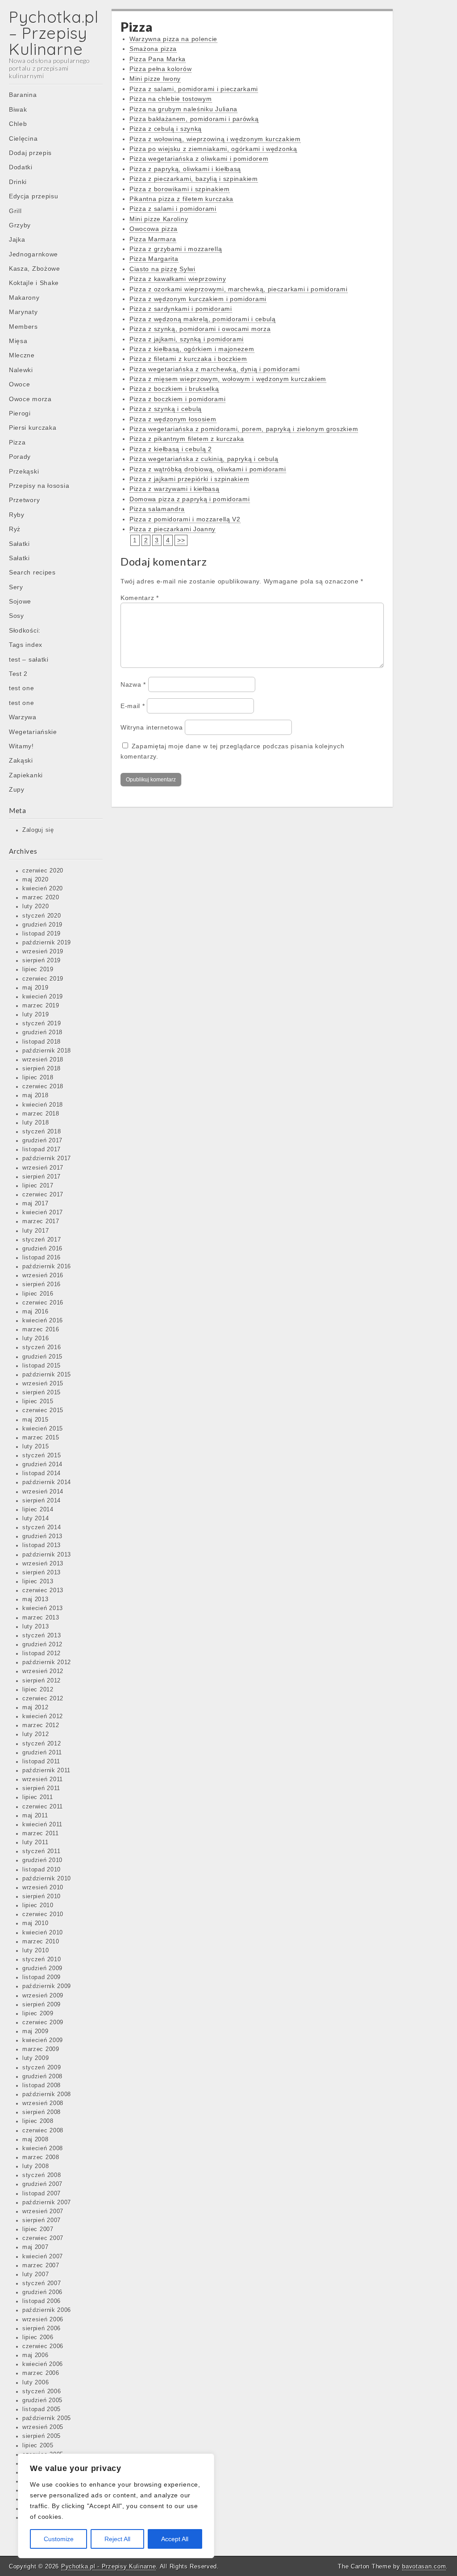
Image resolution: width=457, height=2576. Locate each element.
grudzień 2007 (42, 2184)
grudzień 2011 (42, 1753)
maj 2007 (35, 2247)
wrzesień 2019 (43, 952)
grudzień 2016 (42, 1249)
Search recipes (32, 572)
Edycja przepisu (34, 196)
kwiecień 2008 (43, 2148)
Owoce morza (30, 399)
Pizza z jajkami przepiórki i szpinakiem (189, 479)
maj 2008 (35, 2140)
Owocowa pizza (154, 229)
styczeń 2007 (42, 2283)
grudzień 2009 (42, 1968)
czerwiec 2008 (43, 2131)
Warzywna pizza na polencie (173, 39)
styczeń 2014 (42, 1527)
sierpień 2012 (42, 1681)
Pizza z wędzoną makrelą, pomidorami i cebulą (203, 319)
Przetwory (24, 500)
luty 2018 (35, 1123)
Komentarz (140, 598)
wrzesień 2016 (43, 1275)
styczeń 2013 (42, 1636)
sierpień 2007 (42, 2220)
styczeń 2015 (42, 1456)
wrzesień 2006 (43, 2320)
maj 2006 (35, 2355)
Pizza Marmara (153, 239)
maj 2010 (35, 1923)
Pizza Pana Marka (158, 59)
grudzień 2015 (42, 1357)
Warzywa (23, 717)
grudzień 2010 (42, 1860)
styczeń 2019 (42, 1024)
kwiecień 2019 (43, 997)
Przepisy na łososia (39, 486)
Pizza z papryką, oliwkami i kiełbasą (185, 169)
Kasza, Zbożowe (35, 269)
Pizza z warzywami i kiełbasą (174, 489)
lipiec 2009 (38, 2014)
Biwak (18, 109)
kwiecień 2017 (43, 1212)
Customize (59, 2539)
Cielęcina (23, 138)
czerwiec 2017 (43, 1195)
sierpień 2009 (42, 2005)
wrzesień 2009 (43, 1996)
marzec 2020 (41, 898)
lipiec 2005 (38, 2446)
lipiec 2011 (38, 1797)
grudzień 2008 (42, 2077)
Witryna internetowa (152, 727)
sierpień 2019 (42, 961)
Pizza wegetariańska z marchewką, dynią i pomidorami (215, 369)
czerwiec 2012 (43, 1699)
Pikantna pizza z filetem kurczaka (181, 199)
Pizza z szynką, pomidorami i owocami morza (200, 329)
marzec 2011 (41, 1833)
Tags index (26, 645)
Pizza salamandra (157, 509)
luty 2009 (35, 2058)
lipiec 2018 (38, 1078)
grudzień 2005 (42, 2400)
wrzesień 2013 (43, 1564)
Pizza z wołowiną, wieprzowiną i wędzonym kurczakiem (215, 139)
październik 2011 (46, 1770)
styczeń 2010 (42, 1959)
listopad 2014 (42, 1473)
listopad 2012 (42, 1653)
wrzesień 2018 (43, 1060)
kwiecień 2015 (43, 1429)
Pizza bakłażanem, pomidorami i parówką (194, 119)
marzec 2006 (41, 2373)
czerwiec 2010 (43, 1914)
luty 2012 (35, 1734)
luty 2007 (35, 2274)
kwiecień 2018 (43, 1105)
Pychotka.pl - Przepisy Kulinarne (108, 2566)
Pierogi (20, 413)
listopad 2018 (42, 1042)
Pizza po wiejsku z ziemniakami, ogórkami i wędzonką (213, 149)
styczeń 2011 (41, 1851)
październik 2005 (47, 2418)
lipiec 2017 (38, 1186)
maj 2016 (35, 1312)
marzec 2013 (41, 1618)
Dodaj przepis (30, 153)
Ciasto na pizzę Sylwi (162, 269)
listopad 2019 (42, 934)
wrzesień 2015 (43, 1384)
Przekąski (24, 471)
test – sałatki (29, 659)
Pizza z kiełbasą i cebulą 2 (171, 449)
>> (181, 540)
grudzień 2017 (42, 1141)
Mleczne (22, 355)
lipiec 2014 (38, 1510)
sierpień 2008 (42, 2112)
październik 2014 (47, 1482)
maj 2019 (35, 988)
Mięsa (18, 341)
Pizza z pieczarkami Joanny (172, 529)
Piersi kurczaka (33, 428)
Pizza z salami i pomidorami (173, 209)
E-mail (133, 706)
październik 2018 (47, 1051)
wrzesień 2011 (43, 1779)
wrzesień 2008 (43, 2103)
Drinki (18, 182)
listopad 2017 (42, 1150)
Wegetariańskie (33, 732)
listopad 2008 (42, 2085)
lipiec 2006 (38, 2337)
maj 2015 (35, 1420)
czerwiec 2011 (43, 1807)
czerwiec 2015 (43, 1410)
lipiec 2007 (38, 2229)
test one (22, 688)
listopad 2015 (42, 1366)
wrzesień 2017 (43, 1168)
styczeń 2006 (42, 2391)
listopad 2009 (42, 1977)
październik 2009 (47, 1986)
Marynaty (23, 312)
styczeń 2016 (42, 1347)
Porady (20, 457)
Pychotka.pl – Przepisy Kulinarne (54, 33)
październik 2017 (47, 1158)
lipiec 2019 (38, 969)
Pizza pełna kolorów (160, 69)
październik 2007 (47, 2203)
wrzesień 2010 (43, 1888)
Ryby (17, 515)
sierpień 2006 (42, 2328)
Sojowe (20, 601)
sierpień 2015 (42, 1393)
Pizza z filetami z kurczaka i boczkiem (188, 359)
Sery (16, 587)
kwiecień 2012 (43, 1716)
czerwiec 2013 (43, 1590)
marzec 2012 (41, 1725)
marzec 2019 (41, 1006)
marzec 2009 (41, 2049)
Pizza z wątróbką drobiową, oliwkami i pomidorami (208, 469)
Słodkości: (25, 630)
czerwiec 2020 (43, 871)
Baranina (23, 95)
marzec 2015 (41, 1438)
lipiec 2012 (38, 1690)
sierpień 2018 (42, 1069)
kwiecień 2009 (43, 2040)
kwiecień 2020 (43, 889)
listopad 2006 (42, 2301)
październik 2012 (47, 1662)
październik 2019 (47, 943)
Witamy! (21, 746)
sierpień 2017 (42, 1177)
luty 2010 (35, 1951)
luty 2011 (35, 1842)
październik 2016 (47, 1267)
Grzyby (20, 225)
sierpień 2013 (42, 1573)
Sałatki (19, 544)
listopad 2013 (42, 1545)
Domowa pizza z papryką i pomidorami (190, 499)
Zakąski (21, 760)
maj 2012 (35, 1708)
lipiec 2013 (38, 1582)
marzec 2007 (41, 2266)
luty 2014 (35, 1519)
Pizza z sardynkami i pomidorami (181, 309)
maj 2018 (35, 1095)
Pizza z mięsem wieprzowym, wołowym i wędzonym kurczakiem (228, 379)
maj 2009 (35, 2031)
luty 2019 (35, 1015)
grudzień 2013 (42, 1536)
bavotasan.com (424, 2566)
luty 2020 (35, 906)
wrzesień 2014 (43, 1492)
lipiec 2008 (38, 2121)
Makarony (24, 298)
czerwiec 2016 (43, 1303)
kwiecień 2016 (43, 1321)
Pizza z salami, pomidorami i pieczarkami (194, 89)
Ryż (15, 529)
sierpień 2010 (42, 1896)
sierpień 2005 (42, 2436)
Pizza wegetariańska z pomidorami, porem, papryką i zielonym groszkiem (244, 429)
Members (23, 327)
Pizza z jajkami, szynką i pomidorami (187, 339)
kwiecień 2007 (43, 2257)
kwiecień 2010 (43, 1933)
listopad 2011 (41, 1762)
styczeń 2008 (42, 2175)
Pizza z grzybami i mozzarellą (176, 249)
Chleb (18, 124)
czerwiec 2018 (43, 1087)
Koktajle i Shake (34, 283)
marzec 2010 (41, 1942)
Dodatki (21, 167)
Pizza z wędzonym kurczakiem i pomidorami (198, 299)
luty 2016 (35, 1338)
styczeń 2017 (42, 1240)
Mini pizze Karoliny (159, 219)
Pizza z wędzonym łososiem (173, 419)
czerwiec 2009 (43, 2022)
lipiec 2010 (38, 1905)
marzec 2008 (41, 2157)
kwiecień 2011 (42, 1825)
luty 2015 (35, 1447)
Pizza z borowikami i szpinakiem (180, 189)
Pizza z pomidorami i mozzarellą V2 (185, 519)
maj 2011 (35, 1816)
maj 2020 (35, 880)
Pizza (17, 442)
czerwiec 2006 (43, 2346)
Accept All (175, 2539)
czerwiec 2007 (43, 2238)
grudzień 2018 (42, 1032)
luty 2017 (35, 1231)
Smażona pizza (153, 49)
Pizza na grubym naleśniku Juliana (183, 109)
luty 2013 (35, 1627)
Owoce (20, 384)
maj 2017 (35, 1204)
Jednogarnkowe (33, 254)
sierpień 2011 (41, 1788)
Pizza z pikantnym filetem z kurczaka (187, 439)
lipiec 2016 (38, 1294)
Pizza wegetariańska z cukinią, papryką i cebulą (204, 459)
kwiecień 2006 (43, 2364)
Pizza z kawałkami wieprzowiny (178, 279)
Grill (15, 211)
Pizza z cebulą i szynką (166, 129)
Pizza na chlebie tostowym (171, 99)
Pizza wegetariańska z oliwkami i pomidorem (199, 159)
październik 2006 (47, 2310)
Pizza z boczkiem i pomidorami (177, 399)
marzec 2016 (41, 1330)
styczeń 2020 (42, 916)
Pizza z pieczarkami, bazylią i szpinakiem (194, 179)
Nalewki (21, 370)
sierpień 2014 (42, 1501)
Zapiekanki (26, 775)
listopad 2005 (42, 2409)
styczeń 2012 (42, 1744)
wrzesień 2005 (43, 2427)
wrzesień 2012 (43, 1671)
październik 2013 (47, 1555)
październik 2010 (47, 1879)
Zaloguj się (38, 830)
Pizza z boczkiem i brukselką (174, 389)
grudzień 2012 (42, 1645)
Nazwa (133, 684)
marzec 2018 (41, 1114)
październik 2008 (47, 2094)
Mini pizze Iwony (155, 79)
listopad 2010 (42, 1870)
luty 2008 (35, 2166)
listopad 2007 (42, 2194)
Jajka (17, 239)
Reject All (117, 2539)
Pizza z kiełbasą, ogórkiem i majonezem (192, 349)
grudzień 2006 (42, 2292)
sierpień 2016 (42, 1284)
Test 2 (18, 674)
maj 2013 (35, 1599)
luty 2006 (35, 2383)
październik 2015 (47, 1375)
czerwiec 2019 (43, 979)
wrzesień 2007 (43, 2211)
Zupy (17, 789)
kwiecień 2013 (43, 1608)
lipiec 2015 (38, 1401)
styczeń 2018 (42, 1132)
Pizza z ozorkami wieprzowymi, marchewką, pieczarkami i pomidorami (239, 289)
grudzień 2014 (42, 1464)
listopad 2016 (42, 1258)
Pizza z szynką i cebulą (166, 409)
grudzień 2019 (42, 925)
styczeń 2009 (42, 2068)
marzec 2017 (41, 1221)
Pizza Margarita (154, 259)
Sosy (17, 616)
